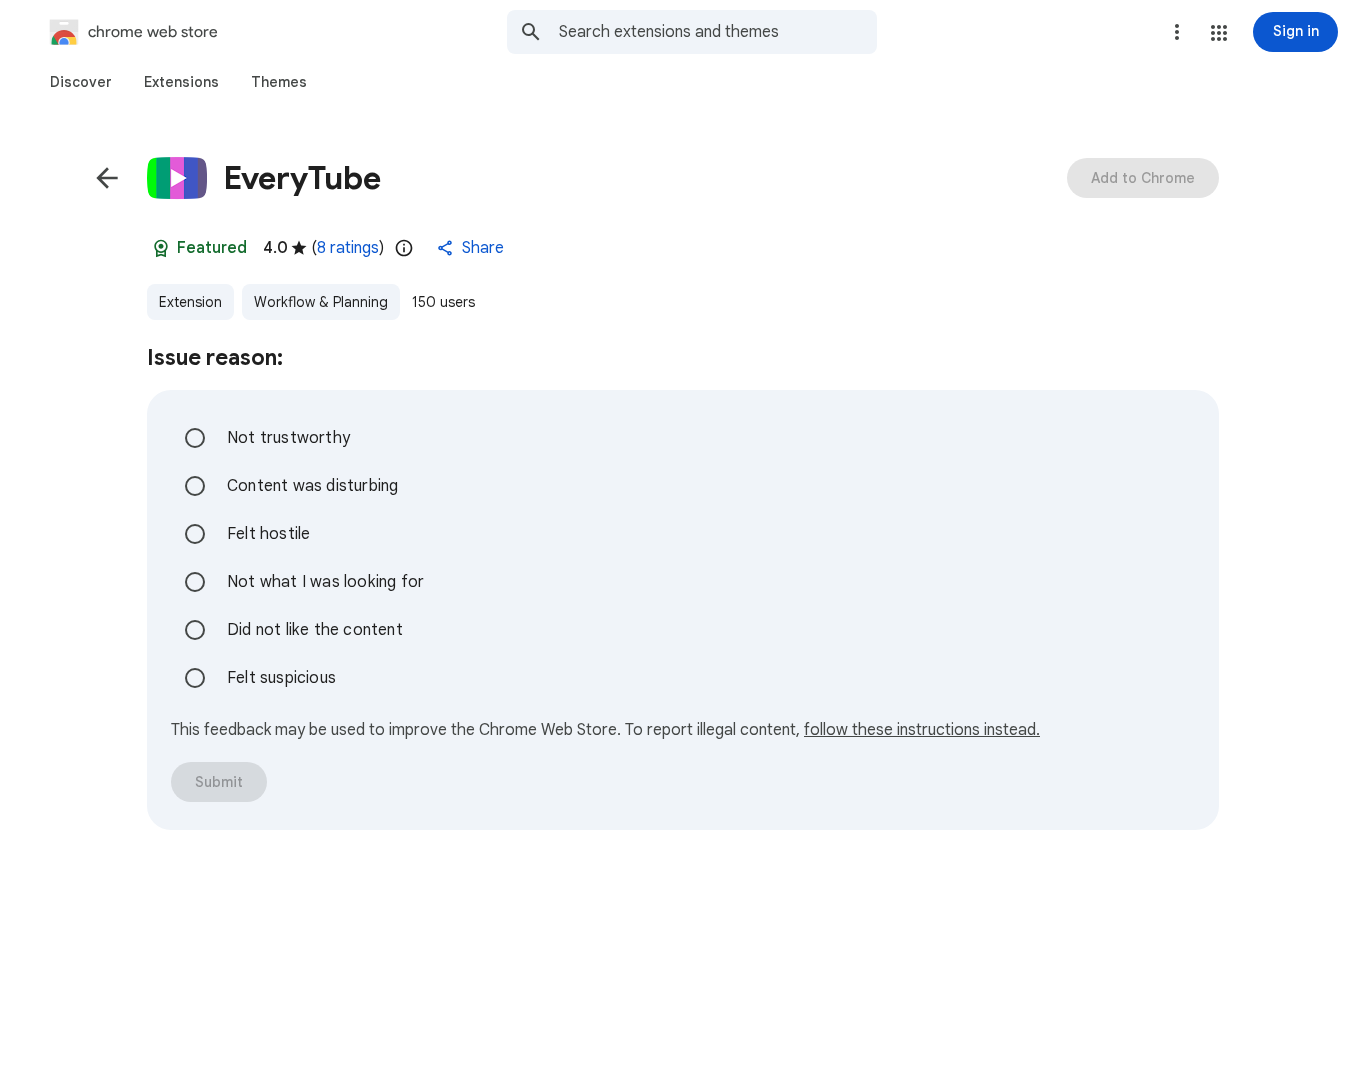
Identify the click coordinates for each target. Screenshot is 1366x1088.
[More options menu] (1177, 32)
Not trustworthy (288, 438)
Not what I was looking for (325, 582)
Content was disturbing (312, 486)
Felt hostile (268, 534)
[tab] (81, 82)
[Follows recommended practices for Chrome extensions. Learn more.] (161, 248)
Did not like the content (315, 630)
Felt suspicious (281, 678)
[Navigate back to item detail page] (107, 178)
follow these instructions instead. (922, 730)
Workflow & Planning (321, 302)
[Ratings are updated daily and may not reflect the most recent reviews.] (404, 248)
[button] (1219, 33)
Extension (190, 302)
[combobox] (718, 32)
